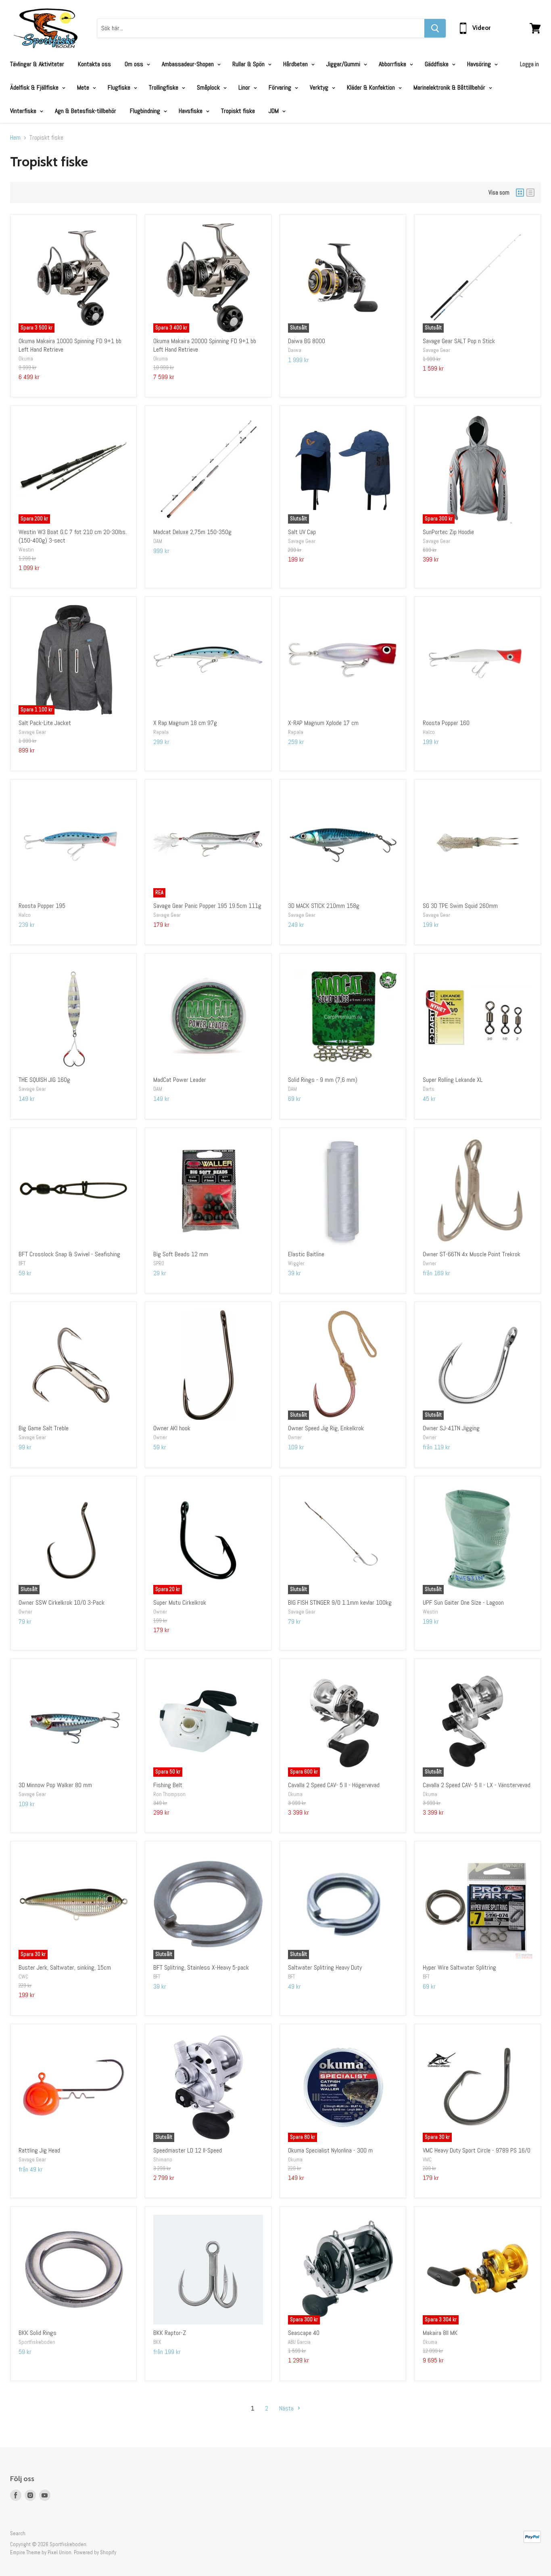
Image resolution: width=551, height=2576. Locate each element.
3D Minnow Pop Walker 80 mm (55, 1785)
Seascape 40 (304, 2333)
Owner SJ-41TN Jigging (451, 1428)
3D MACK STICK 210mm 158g (324, 906)
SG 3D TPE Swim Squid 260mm (460, 906)
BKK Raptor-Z (170, 2333)
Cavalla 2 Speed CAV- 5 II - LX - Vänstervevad (477, 1785)
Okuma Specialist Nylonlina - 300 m (330, 2150)
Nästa (287, 2408)
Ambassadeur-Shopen (189, 64)
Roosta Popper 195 (42, 906)
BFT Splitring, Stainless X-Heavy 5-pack (201, 1967)
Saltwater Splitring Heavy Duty (325, 1967)
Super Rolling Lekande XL (453, 1080)
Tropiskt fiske (238, 111)
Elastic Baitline (306, 1254)
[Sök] (435, 28)
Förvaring (281, 87)
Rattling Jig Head (39, 2150)
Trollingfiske (164, 87)
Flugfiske (120, 87)
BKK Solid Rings (38, 2333)
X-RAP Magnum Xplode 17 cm (323, 723)
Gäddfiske (437, 64)
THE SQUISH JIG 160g (44, 1080)
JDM (274, 111)
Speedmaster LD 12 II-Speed (188, 2150)
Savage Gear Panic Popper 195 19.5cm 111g (207, 906)
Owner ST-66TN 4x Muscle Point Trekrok (472, 1254)
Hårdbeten (296, 64)
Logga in (529, 64)
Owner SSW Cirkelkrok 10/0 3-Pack (62, 1602)
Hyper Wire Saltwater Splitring (459, 1967)
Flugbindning (146, 111)
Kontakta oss (94, 64)
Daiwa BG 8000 (307, 341)
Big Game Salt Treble (44, 1428)
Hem (15, 138)
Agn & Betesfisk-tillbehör (86, 111)
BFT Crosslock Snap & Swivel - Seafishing (69, 1254)
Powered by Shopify (95, 2552)
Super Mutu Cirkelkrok (180, 1602)
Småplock (209, 87)
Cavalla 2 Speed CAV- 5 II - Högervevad (334, 1785)
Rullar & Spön (249, 64)
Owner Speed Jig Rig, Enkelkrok (326, 1428)
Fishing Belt (168, 1785)
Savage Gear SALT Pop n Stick (459, 341)
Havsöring (480, 64)
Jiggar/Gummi (344, 64)
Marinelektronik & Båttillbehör (450, 87)
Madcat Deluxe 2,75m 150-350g (192, 532)
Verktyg (320, 87)
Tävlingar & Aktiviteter (37, 64)
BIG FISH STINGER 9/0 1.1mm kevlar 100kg (340, 1602)
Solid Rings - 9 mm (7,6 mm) (323, 1080)
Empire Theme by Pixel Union (41, 2552)
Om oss (135, 64)
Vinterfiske (24, 111)
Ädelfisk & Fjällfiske (35, 87)
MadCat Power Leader (180, 1080)
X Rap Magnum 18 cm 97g (185, 723)
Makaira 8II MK (440, 2333)
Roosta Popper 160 (446, 723)
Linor (245, 87)
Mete (84, 87)
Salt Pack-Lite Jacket (45, 723)
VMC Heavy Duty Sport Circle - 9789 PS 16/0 (477, 2150)
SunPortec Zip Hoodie (448, 532)
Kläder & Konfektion (372, 87)
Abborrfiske (393, 64)
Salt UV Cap (302, 532)
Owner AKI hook (172, 1428)
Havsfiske (191, 111)
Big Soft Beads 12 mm (181, 1254)
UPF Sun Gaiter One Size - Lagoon (463, 1602)
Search (18, 2533)
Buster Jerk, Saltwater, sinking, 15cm (65, 1967)
